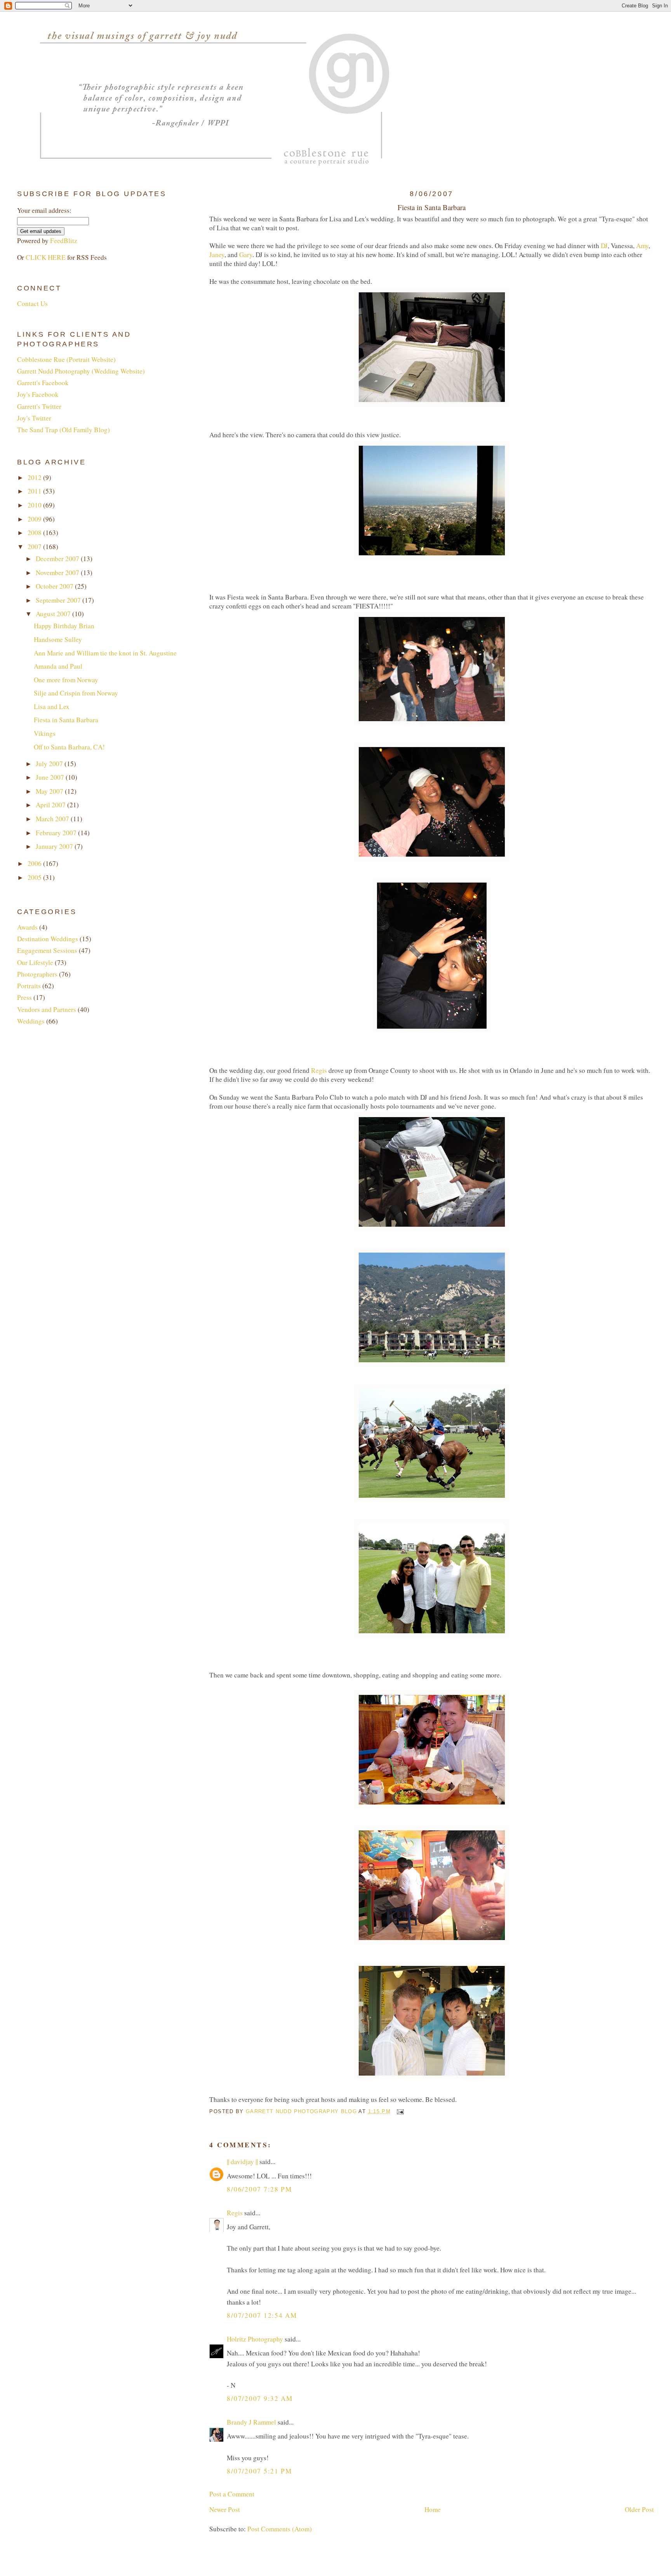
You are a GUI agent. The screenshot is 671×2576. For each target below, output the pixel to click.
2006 (35, 863)
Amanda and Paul (58, 666)
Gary (246, 255)
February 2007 (57, 833)
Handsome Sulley (58, 639)
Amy (642, 246)
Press (24, 997)
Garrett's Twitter (39, 406)
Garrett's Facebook (43, 383)
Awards (27, 927)
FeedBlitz (64, 241)
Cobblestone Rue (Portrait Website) (66, 359)
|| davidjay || (242, 2161)
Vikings (45, 733)
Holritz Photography (255, 2339)
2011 (35, 491)
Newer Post (225, 2509)
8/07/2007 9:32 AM (260, 2398)
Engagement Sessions (47, 950)
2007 (35, 547)
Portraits (29, 986)
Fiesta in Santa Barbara (66, 720)
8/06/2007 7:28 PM (259, 2189)
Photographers (37, 974)
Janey (217, 255)
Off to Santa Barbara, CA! (69, 747)
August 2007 (54, 614)
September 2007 (59, 600)
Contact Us (32, 303)
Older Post (639, 2509)
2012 (35, 477)
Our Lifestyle (35, 962)
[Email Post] (400, 2111)
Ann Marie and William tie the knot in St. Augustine (105, 653)
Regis (319, 1070)
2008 (35, 533)
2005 (35, 877)
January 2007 (55, 846)
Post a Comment (232, 2494)
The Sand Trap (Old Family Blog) (63, 430)
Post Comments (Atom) (280, 2529)
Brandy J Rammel (251, 2422)
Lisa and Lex (52, 707)
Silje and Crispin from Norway (76, 693)
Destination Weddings (48, 939)
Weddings (31, 1021)
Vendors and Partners (47, 1009)
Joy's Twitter (34, 418)
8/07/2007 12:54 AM (262, 2315)
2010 (35, 505)
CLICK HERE (46, 257)
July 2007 (50, 764)
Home (433, 2509)
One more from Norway (66, 680)
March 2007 (53, 819)
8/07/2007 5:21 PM (259, 2471)
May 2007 (50, 791)
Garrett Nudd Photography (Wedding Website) (81, 371)
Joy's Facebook (38, 394)
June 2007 (51, 777)
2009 (35, 519)
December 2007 (58, 559)
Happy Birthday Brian (64, 626)
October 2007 (55, 586)
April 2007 (51, 805)
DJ (604, 246)
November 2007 (58, 573)
